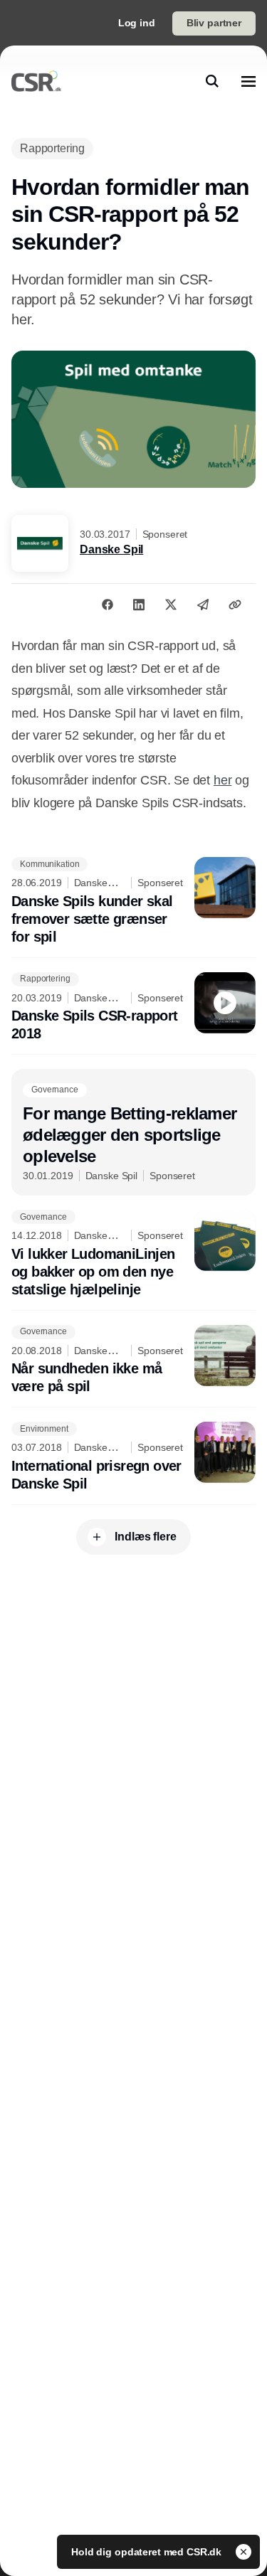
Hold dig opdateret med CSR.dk (148, 2552)
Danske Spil (111, 549)
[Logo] (36, 81)
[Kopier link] (235, 605)
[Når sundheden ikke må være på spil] (133, 1361)
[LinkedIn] (139, 605)
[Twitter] (171, 605)
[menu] (248, 81)
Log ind (137, 23)
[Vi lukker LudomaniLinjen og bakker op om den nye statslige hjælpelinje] (133, 1254)
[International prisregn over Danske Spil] (133, 1457)
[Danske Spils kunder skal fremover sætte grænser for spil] (133, 901)
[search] (212, 81)
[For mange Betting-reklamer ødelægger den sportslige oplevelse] (133, 1132)
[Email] (203, 605)
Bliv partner (214, 23)
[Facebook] (108, 605)
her (222, 780)
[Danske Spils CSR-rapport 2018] (133, 1008)
